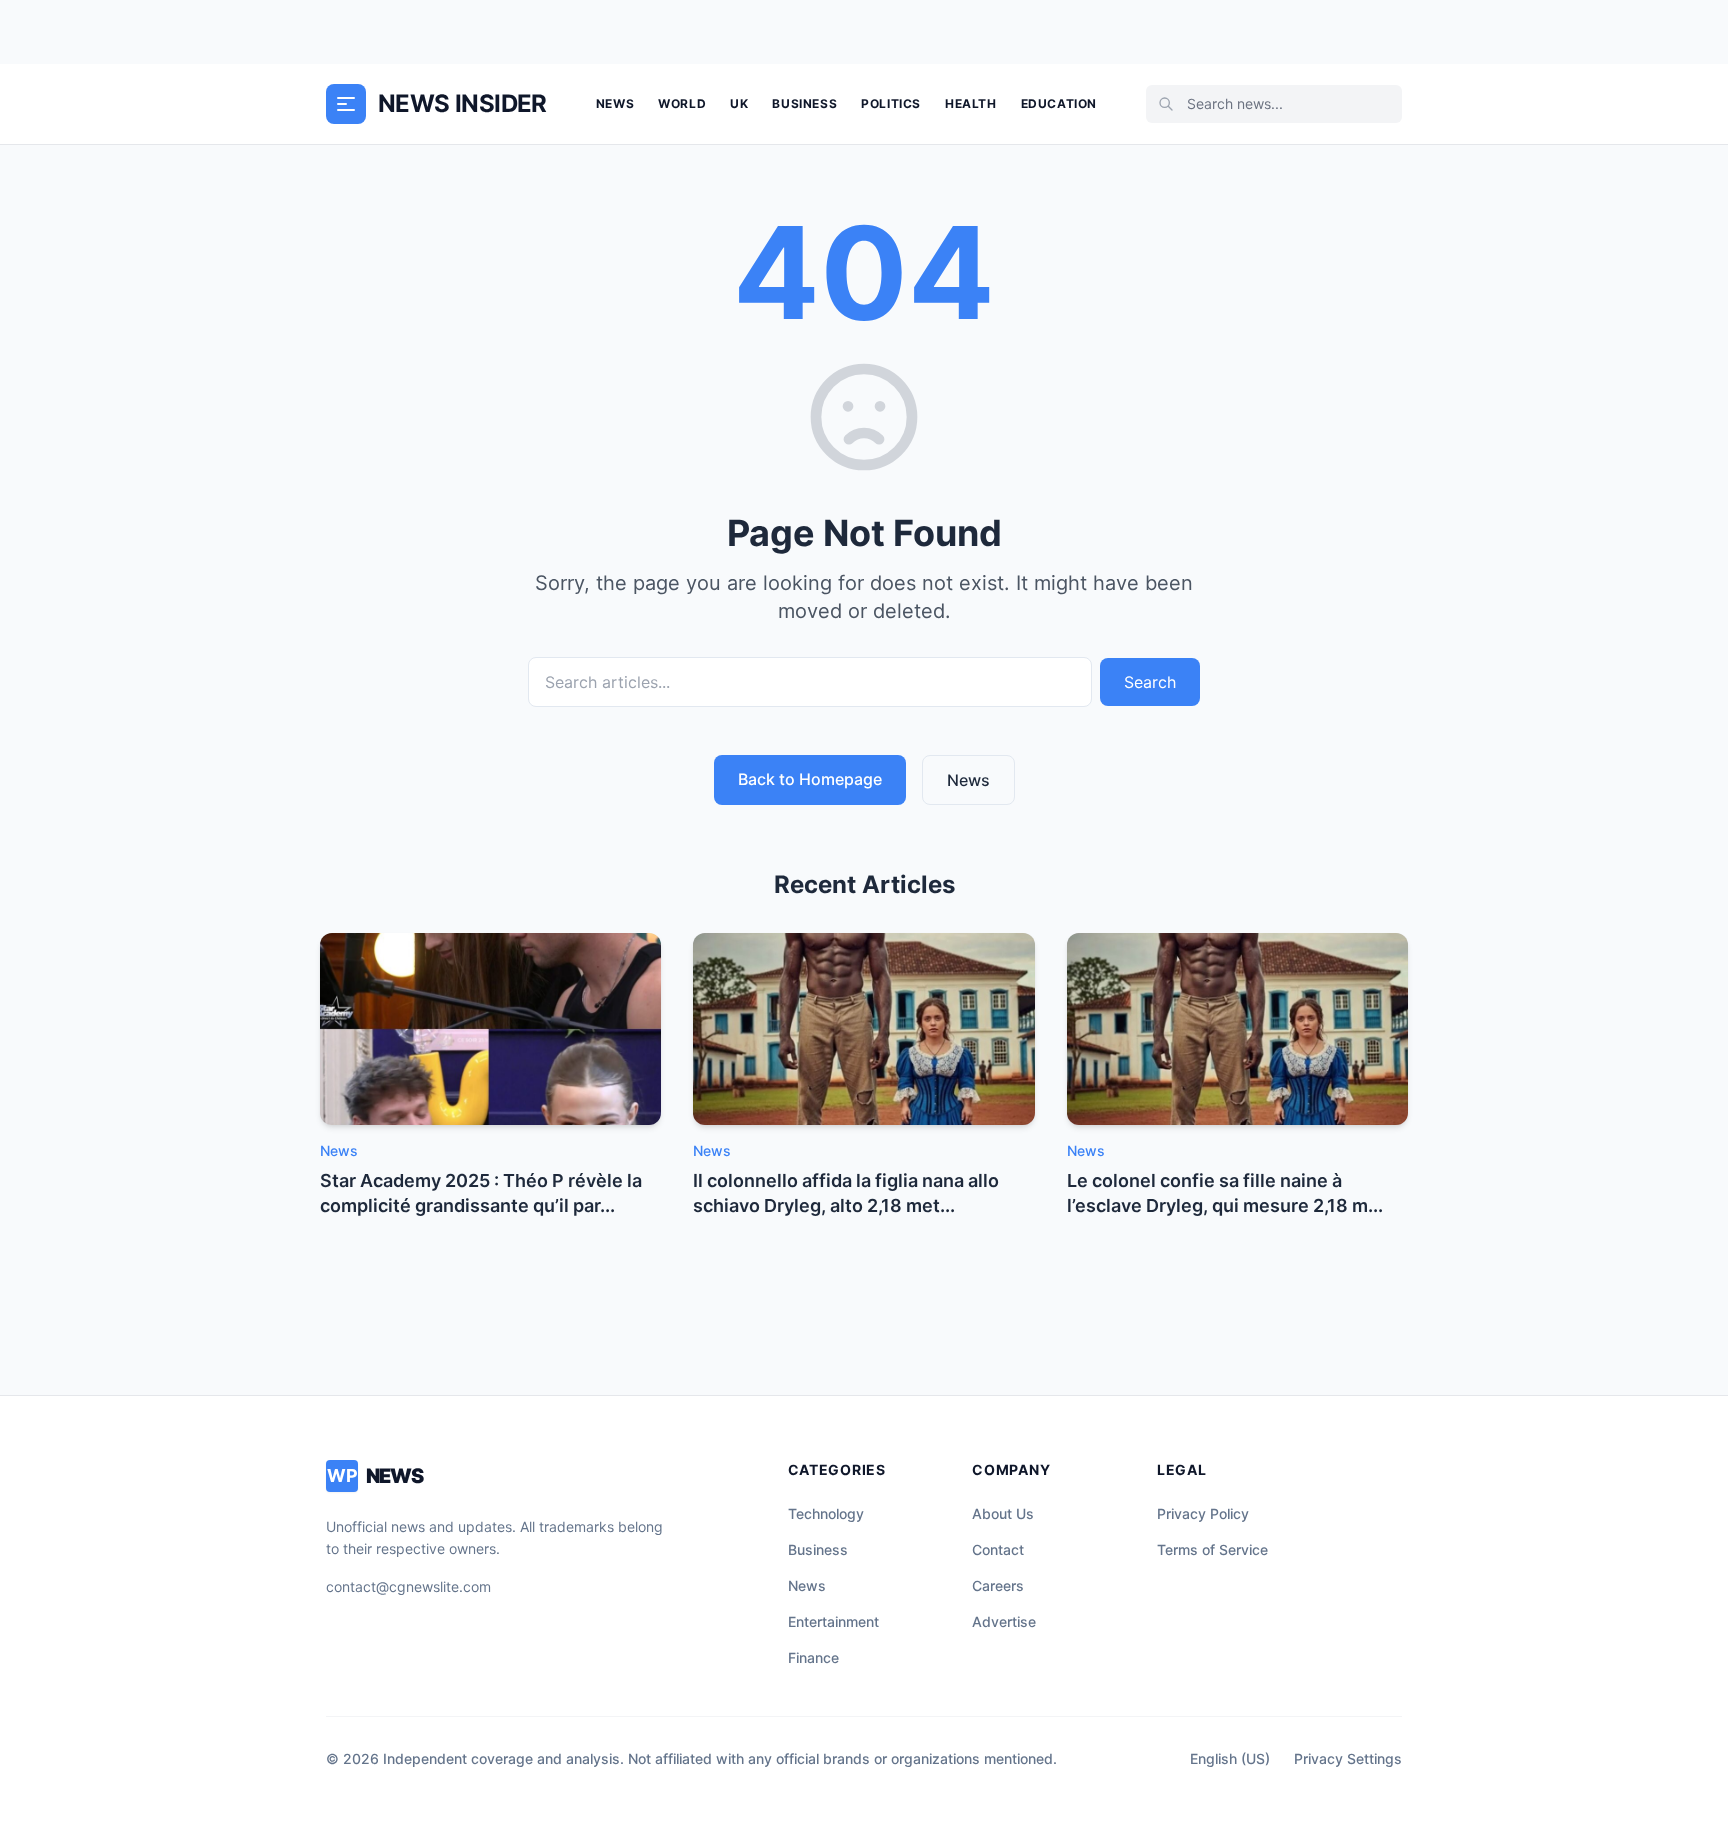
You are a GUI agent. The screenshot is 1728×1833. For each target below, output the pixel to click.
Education (1059, 103)
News (615, 103)
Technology (826, 1513)
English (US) (1230, 1758)
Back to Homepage (810, 779)
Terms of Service (1212, 1549)
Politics (891, 103)
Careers (998, 1585)
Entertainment (833, 1621)
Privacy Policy (1203, 1513)
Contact (998, 1549)
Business (804, 103)
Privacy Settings (1348, 1758)
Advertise (1004, 1621)
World (682, 103)
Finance (813, 1657)
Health (971, 103)
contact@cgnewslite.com (408, 1586)
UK (739, 103)
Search (1150, 682)
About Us (1003, 1513)
